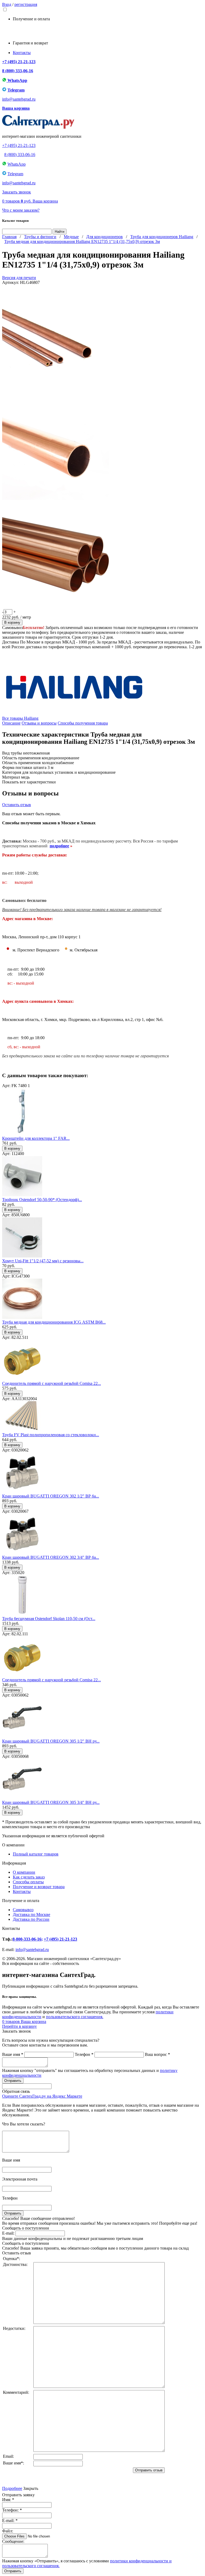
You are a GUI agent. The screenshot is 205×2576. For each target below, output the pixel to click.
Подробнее (12, 2488)
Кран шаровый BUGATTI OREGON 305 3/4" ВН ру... (51, 1802)
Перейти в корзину (19, 2026)
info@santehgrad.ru (19, 99)
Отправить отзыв (149, 2470)
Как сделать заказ (29, 1877)
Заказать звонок (17, 192)
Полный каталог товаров (36, 1854)
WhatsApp (17, 80)
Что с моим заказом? (21, 210)
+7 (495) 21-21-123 (19, 62)
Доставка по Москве (31, 1914)
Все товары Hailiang (20, 718)
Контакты (22, 53)
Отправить (13, 2571)
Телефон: (12, 2510)
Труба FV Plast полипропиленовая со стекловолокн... (51, 1435)
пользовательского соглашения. (75, 2017)
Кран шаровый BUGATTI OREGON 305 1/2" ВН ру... (51, 1741)
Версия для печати (19, 278)
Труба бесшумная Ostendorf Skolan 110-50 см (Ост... (49, 1619)
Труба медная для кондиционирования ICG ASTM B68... (54, 1322)
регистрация (26, 4)
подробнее (59, 846)
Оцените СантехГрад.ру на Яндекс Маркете (42, 2096)
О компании (24, 1872)
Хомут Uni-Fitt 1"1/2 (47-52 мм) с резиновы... (43, 1261)
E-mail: (8, 2233)
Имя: (8, 2500)
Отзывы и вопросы (39, 723)
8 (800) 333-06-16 (18, 71)
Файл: (8, 2531)
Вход (7, 4)
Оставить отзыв (17, 805)
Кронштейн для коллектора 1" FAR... (36, 1138)
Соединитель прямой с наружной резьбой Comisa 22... (52, 1383)
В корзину (12, 622)
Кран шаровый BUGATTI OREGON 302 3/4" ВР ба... (51, 1557)
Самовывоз (23, 1910)
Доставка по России (31, 1919)
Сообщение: (13, 2541)
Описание (11, 723)
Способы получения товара (83, 723)
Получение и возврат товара (39, 1887)
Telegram (16, 90)
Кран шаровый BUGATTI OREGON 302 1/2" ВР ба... (51, 1496)
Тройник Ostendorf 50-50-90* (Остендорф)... (42, 1200)
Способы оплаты (28, 1882)
